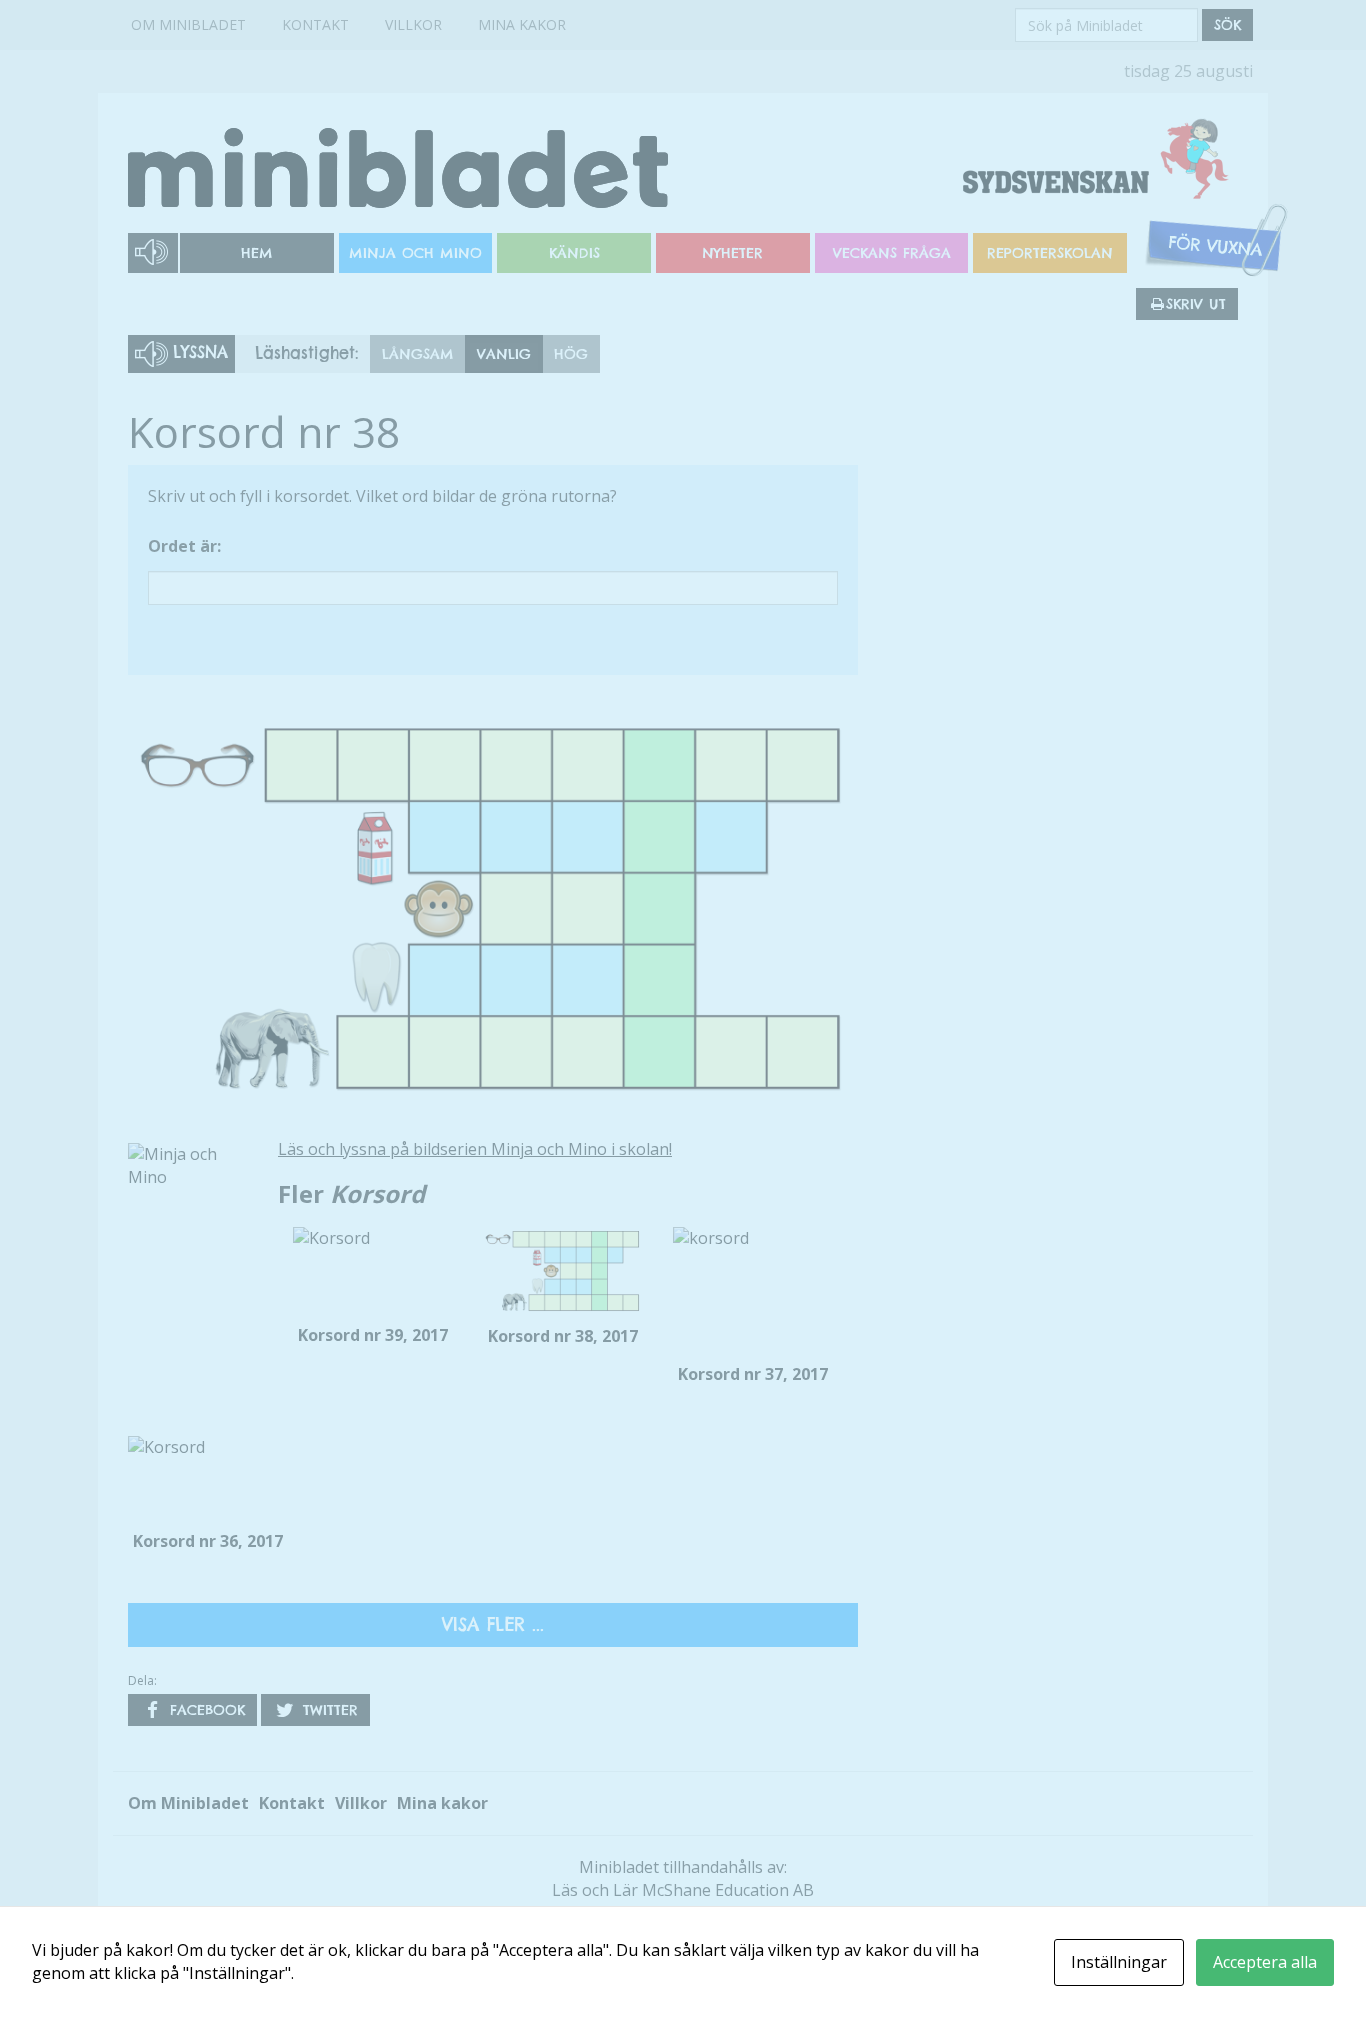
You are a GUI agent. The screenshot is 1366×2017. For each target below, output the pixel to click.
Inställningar (1119, 1962)
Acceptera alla (1265, 1962)
